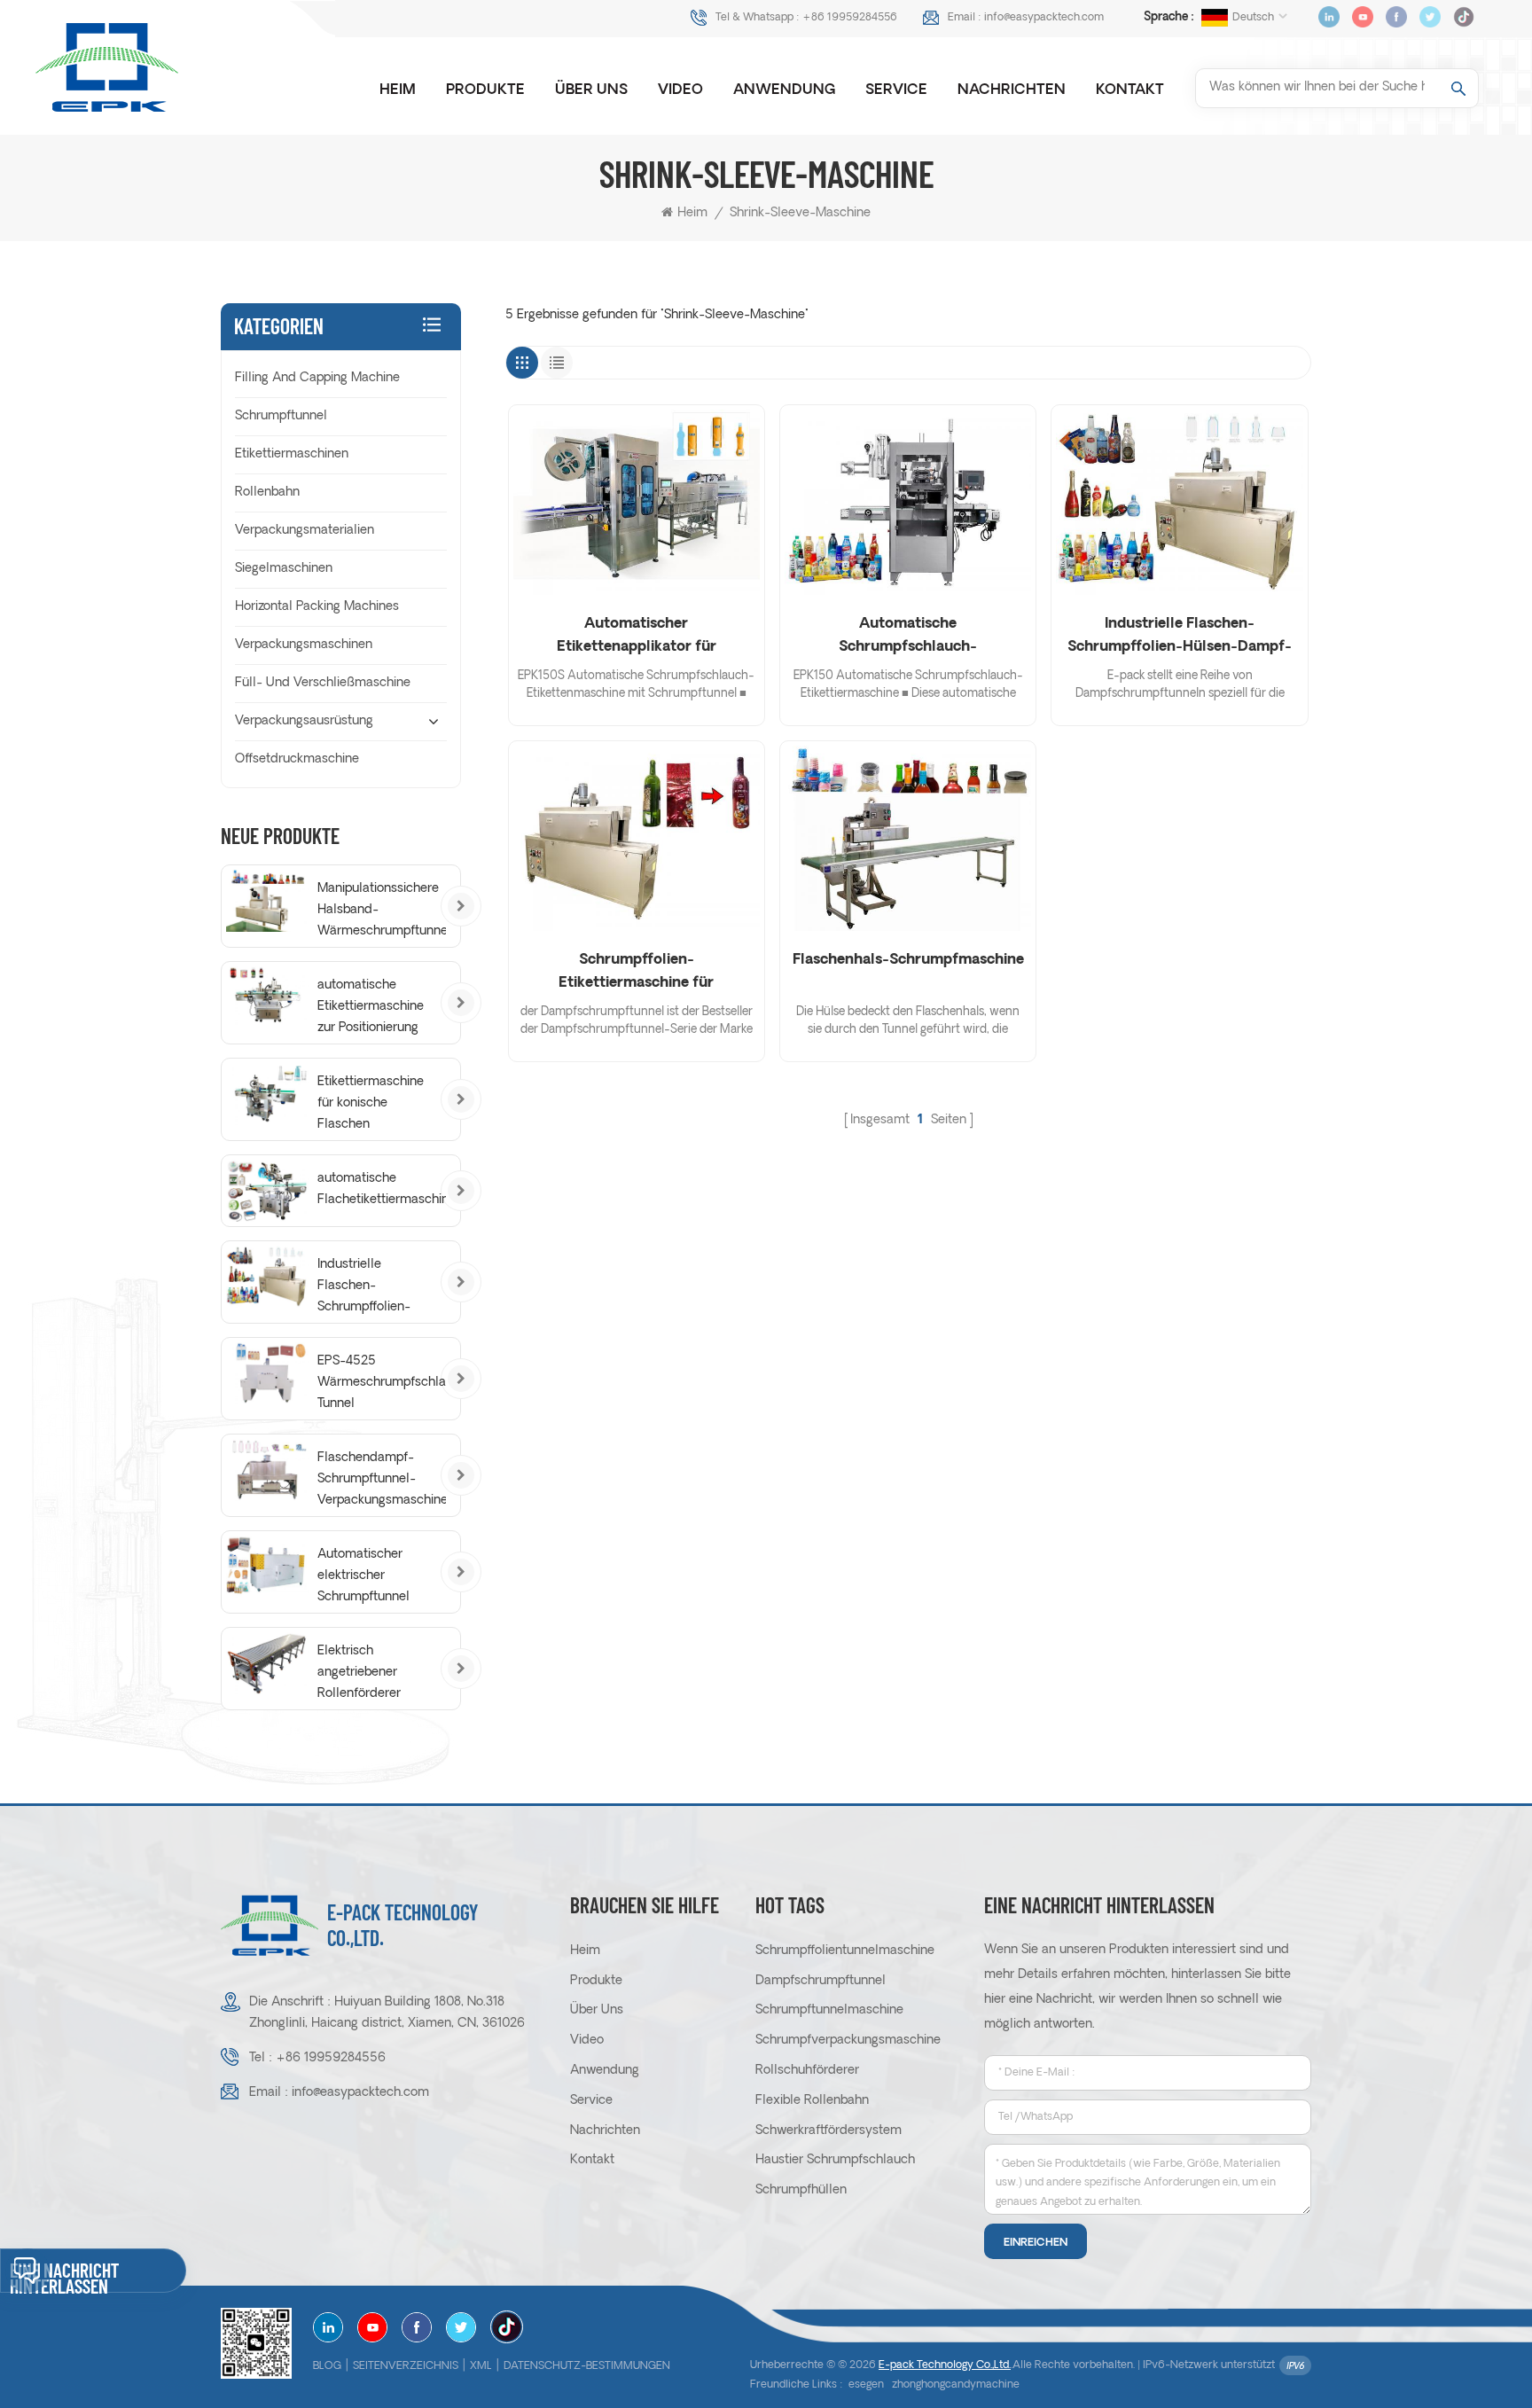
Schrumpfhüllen (801, 2190)
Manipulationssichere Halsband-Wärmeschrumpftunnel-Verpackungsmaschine (382, 912)
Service (896, 90)
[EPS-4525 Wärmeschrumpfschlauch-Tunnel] (267, 1373)
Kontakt (1130, 90)
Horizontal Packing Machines (317, 607)
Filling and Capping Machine (317, 378)
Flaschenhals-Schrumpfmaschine (908, 960)
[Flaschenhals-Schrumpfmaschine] (908, 838)
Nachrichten (1012, 90)
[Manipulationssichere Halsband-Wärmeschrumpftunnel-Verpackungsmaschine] (267, 901)
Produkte (485, 90)
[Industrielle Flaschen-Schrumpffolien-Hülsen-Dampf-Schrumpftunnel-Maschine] (1179, 502)
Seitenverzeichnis (406, 2366)
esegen (866, 2385)
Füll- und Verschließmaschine (323, 683)
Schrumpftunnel (281, 416)
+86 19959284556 (850, 18)
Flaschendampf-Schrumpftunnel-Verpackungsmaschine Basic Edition (382, 1482)
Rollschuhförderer (807, 2071)
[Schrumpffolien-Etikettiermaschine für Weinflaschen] (637, 838)
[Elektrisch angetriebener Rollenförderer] (267, 1663)
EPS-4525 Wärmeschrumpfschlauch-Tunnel (382, 1383)
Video (680, 90)
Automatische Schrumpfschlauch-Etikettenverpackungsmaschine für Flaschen (908, 638)
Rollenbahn (267, 493)
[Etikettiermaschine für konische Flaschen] (267, 1094)
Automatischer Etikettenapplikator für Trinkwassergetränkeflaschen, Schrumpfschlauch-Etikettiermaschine (637, 638)
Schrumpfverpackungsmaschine (848, 2041)
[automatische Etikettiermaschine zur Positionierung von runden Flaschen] (267, 997)
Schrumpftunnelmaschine (829, 2010)
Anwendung (784, 90)
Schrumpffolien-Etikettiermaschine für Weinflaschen (636, 974)
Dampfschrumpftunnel (821, 1981)
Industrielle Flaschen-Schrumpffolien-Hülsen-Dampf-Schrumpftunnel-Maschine (1180, 638)
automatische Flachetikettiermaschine (382, 1189)
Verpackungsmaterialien (305, 531)
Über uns (591, 90)
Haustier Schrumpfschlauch (835, 2160)
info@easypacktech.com (1044, 18)
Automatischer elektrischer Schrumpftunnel (363, 1576)
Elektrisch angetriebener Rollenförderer (359, 1673)
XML (481, 2366)
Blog (327, 2366)
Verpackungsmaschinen (304, 645)
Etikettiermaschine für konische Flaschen (371, 1103)
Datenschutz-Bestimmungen (587, 2366)
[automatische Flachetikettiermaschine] (267, 1191)
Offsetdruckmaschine (297, 759)
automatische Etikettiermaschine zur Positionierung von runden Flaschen (371, 1009)
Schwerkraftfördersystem (829, 2131)
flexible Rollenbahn (812, 2101)
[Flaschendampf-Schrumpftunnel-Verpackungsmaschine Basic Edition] (267, 1470)
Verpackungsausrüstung (304, 721)
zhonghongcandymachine (956, 2385)
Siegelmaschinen (284, 569)
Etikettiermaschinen (292, 454)
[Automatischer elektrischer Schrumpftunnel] (267, 1567)
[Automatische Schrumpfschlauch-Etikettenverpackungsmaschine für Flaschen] (908, 502)
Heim (398, 90)
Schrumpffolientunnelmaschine (845, 1951)
